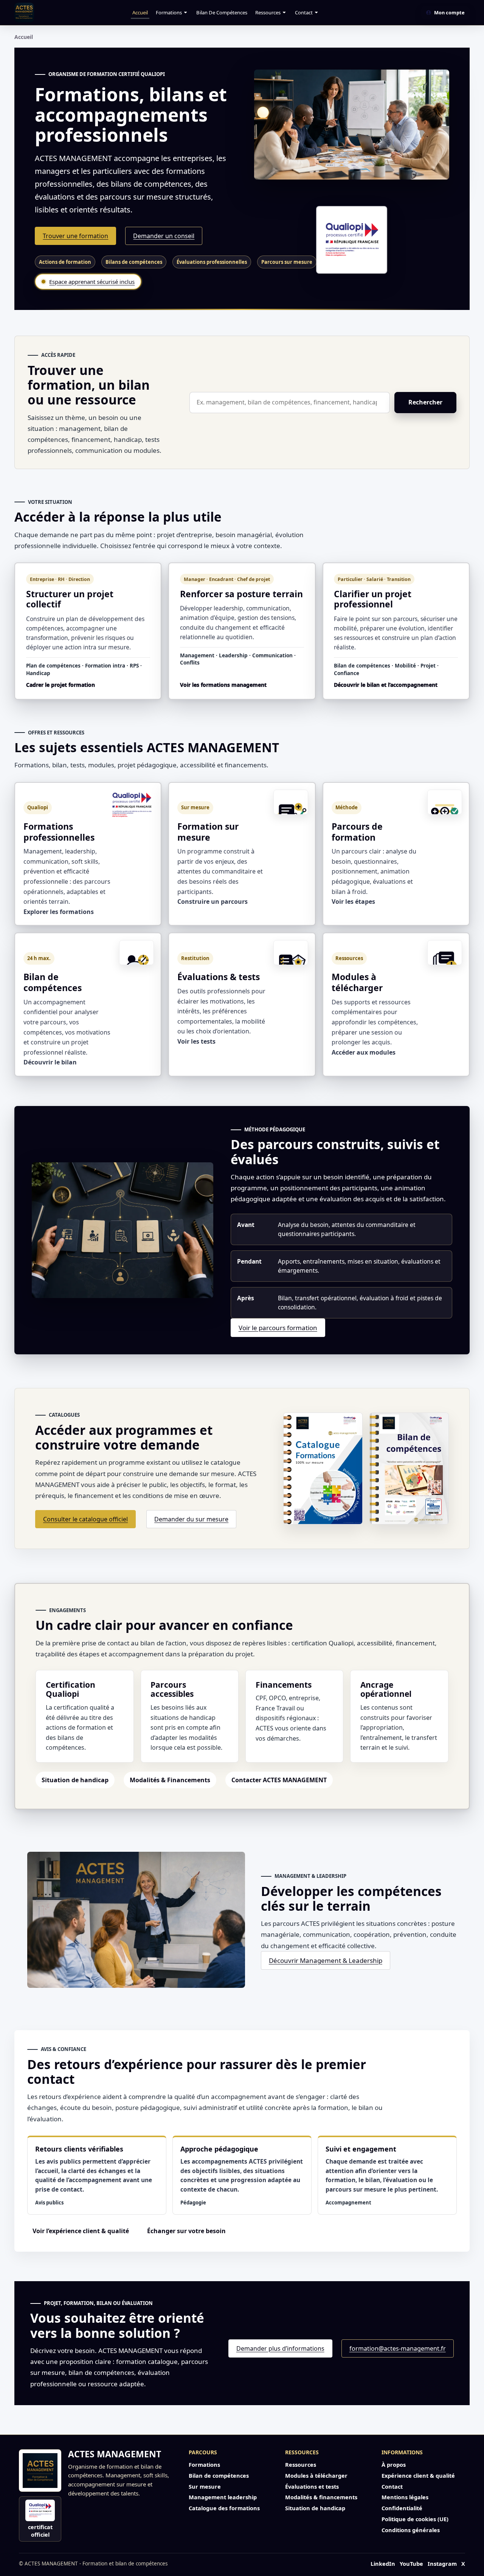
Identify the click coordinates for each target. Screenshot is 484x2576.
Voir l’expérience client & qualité (81, 2231)
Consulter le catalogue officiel (85, 1519)
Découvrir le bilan (50, 1062)
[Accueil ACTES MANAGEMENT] (40, 2471)
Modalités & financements (321, 2497)
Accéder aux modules (364, 1052)
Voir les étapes (353, 902)
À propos (394, 2464)
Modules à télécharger (316, 2475)
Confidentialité (402, 2508)
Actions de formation (65, 262)
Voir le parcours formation (278, 1328)
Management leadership (223, 2497)
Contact (304, 12)
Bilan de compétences (222, 12)
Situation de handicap (75, 1780)
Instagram (442, 2564)
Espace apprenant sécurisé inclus (92, 282)
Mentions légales (405, 2497)
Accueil (140, 12)
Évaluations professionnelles (212, 262)
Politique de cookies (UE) (415, 2519)
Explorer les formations (59, 912)
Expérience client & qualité (418, 2475)
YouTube (411, 2564)
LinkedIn (383, 2564)
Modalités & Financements (170, 1780)
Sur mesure (205, 2486)
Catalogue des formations (224, 2508)
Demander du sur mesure (191, 1519)
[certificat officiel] (352, 240)
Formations (169, 12)
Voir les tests (196, 1041)
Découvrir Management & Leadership (326, 1960)
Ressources (268, 12)
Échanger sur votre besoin (186, 2231)
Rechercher (425, 402)
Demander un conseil (164, 236)
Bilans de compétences (134, 262)
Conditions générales (411, 2530)
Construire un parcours (213, 902)
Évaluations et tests (312, 2486)
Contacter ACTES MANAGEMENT (279, 1780)
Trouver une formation (75, 236)
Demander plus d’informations (280, 2348)
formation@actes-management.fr (398, 2348)
